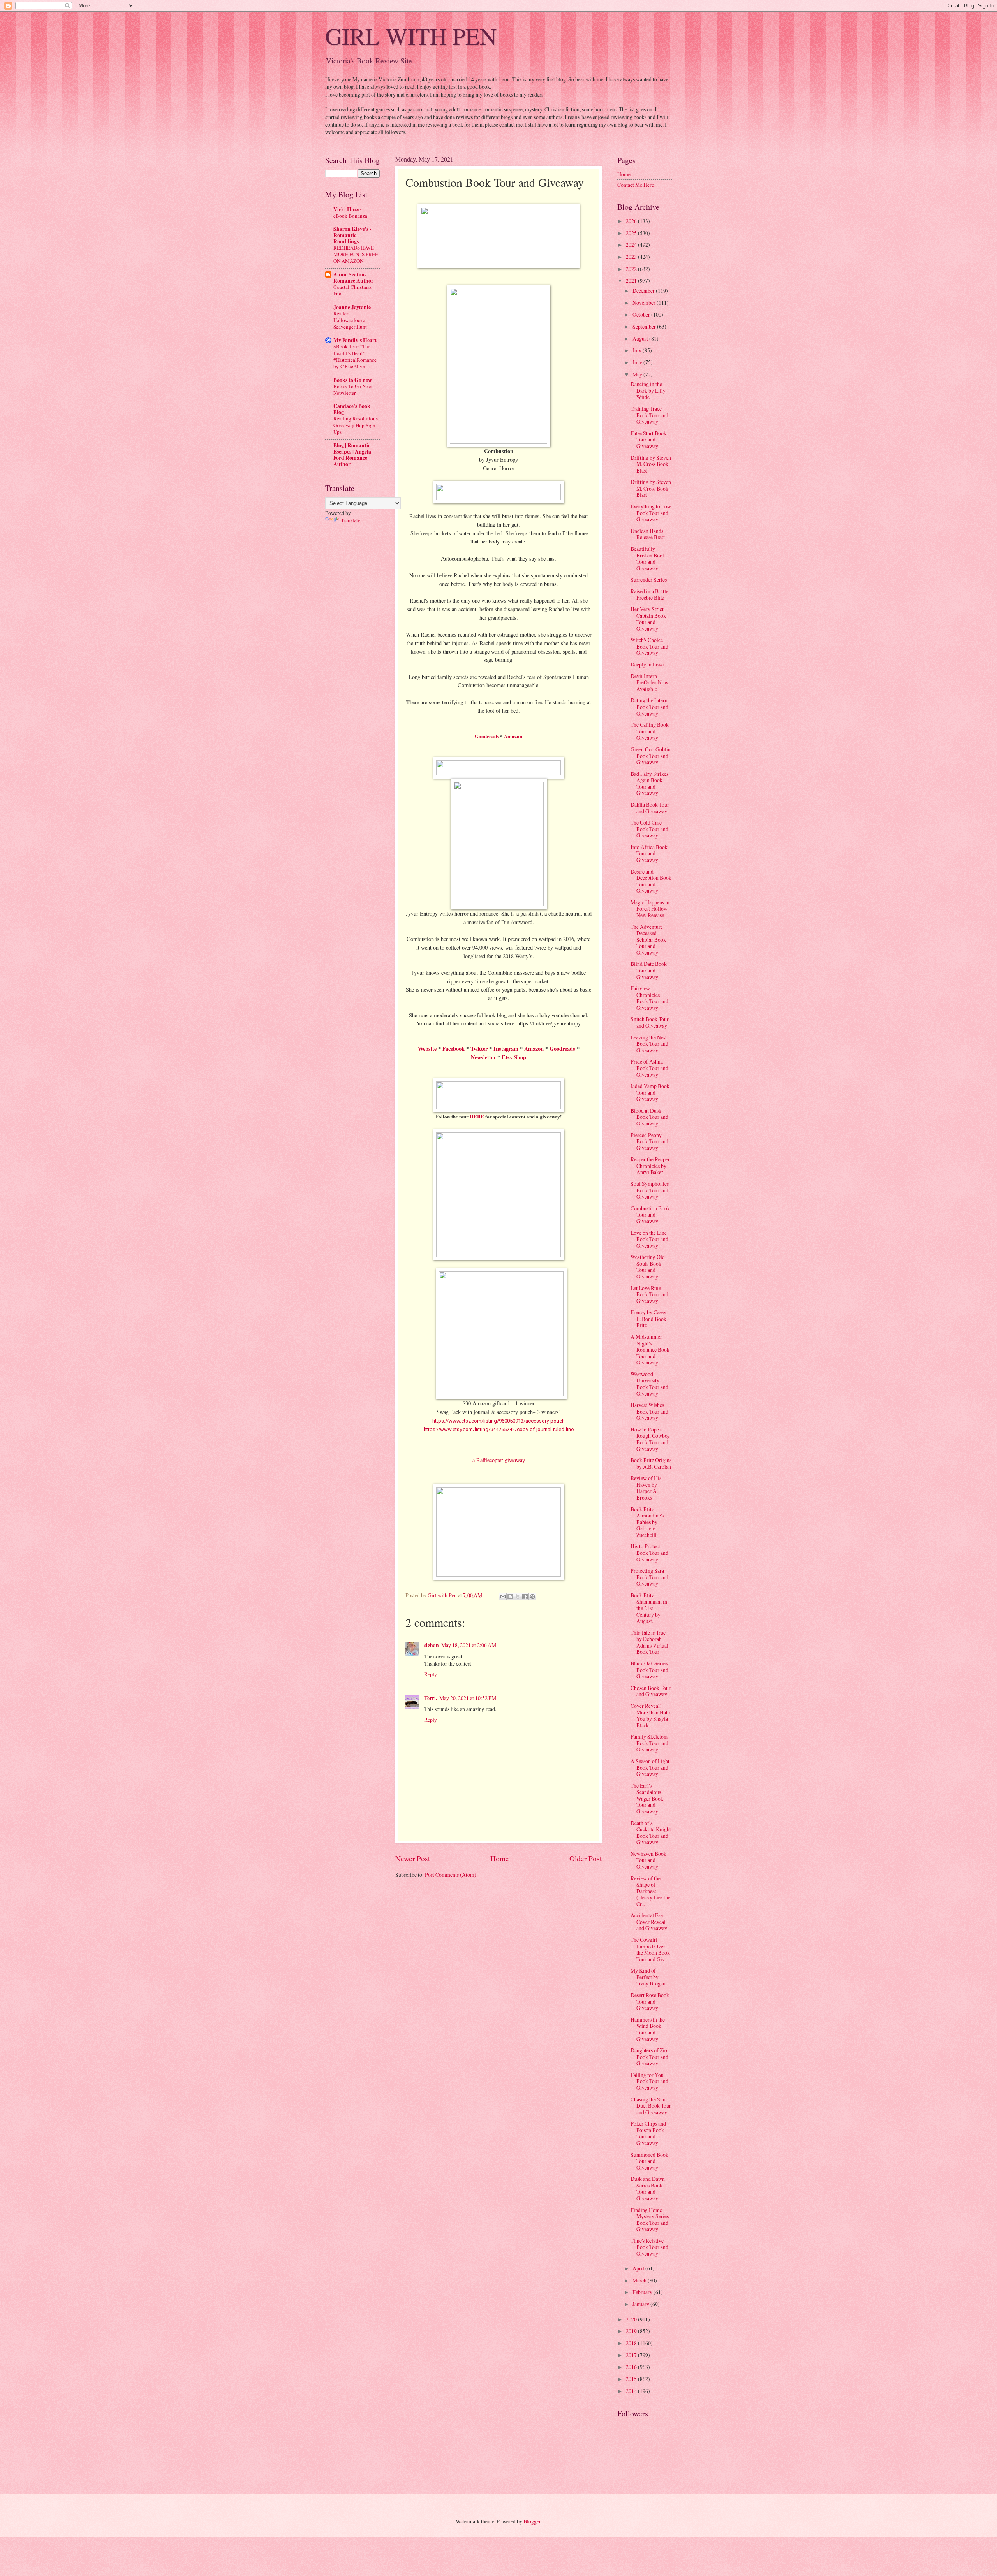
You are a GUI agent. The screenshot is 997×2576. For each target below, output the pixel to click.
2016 (632, 2367)
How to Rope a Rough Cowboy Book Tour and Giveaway (650, 1439)
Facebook (454, 1049)
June (638, 362)
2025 (632, 233)
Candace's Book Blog (352, 409)
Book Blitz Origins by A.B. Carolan (651, 1463)
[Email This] (503, 1597)
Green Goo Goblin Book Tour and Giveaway (651, 756)
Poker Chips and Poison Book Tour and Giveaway (648, 2133)
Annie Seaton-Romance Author (353, 278)
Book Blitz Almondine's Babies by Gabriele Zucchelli (647, 1522)
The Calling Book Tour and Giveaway (650, 731)
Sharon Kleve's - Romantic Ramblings (352, 235)
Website (427, 1049)
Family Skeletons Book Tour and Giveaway (649, 1743)
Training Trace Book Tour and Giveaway (649, 415)
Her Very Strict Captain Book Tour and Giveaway (648, 619)
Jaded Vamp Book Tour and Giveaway (650, 1092)
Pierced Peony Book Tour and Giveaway (649, 1141)
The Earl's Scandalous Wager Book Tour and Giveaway (647, 1798)
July (638, 350)
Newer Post (413, 1858)
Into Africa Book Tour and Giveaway (649, 853)
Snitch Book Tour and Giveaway (650, 1022)
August (641, 338)
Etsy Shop (514, 1057)
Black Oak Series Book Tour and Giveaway (649, 1670)
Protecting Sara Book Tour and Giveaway (649, 1577)
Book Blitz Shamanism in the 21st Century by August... (649, 1608)
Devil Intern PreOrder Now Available (649, 682)
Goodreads (487, 736)
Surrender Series (649, 579)
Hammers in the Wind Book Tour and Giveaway (648, 2029)
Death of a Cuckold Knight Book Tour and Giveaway (651, 1833)
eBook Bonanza (350, 216)
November (645, 303)
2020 (632, 2319)
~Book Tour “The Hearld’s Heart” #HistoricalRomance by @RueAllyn (355, 356)
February (643, 2292)
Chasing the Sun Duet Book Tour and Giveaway (651, 2106)
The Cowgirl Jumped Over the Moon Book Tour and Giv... (650, 1949)
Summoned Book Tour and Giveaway (649, 2161)
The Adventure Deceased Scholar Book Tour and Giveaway (648, 940)
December (644, 291)
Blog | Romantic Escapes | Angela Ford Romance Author (352, 455)
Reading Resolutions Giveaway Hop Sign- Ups (356, 425)
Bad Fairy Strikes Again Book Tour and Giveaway (649, 783)
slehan (432, 1645)
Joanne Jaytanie (352, 307)
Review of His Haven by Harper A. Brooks (646, 1488)
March (640, 2280)
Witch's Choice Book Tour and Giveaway (649, 646)
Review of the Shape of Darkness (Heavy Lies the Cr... (650, 1891)
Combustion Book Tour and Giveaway (650, 1215)
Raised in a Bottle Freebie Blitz (649, 594)
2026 (632, 221)
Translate (351, 520)
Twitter (479, 1049)
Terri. (431, 1698)
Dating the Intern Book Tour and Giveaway (649, 707)
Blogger (532, 2521)
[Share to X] (518, 1597)
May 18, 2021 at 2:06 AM (469, 1645)
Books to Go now (353, 380)
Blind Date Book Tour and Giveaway (649, 970)
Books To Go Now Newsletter (353, 389)
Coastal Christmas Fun (352, 290)
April (639, 2268)
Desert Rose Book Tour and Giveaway (650, 2001)
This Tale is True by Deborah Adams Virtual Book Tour (649, 1642)
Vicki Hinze (347, 209)
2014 (632, 2391)
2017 (632, 2355)
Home (500, 1858)
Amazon (513, 736)
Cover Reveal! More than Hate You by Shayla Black (650, 1715)
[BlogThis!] (510, 1597)
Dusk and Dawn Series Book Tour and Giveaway (648, 2188)
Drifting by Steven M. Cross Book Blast (651, 464)
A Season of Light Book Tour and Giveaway (650, 1767)
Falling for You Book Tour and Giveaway (649, 2081)
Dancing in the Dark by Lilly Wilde (648, 390)
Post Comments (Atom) (451, 1875)
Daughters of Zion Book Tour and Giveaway (650, 2057)
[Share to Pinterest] (532, 1597)
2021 (632, 280)
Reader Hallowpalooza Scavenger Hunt (350, 320)
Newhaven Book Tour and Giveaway (648, 1860)
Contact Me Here (636, 185)
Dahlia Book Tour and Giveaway (650, 808)
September (645, 326)
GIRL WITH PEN (411, 36)
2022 (632, 269)
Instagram (506, 1049)
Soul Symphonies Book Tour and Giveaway (650, 1190)
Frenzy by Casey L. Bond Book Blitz (648, 1319)
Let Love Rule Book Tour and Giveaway (649, 1294)
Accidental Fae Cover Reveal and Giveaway (649, 1922)
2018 (632, 2343)
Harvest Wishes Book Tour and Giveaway (649, 1411)
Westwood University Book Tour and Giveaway (649, 1384)
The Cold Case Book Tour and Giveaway (649, 829)
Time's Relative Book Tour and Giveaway (649, 2247)
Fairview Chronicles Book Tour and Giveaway (649, 998)
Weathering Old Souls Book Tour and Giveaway (648, 1267)
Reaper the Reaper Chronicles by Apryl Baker (650, 1166)
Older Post (586, 1858)
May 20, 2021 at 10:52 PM (468, 1698)
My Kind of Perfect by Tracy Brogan (648, 1977)
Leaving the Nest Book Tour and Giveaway (649, 1044)
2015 (632, 2379)
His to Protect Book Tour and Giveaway (649, 1553)
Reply (431, 1674)
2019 (632, 2331)
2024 (632, 245)
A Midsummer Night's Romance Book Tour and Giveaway (650, 1350)
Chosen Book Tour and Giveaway (651, 1691)
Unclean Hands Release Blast (648, 534)
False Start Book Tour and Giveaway (648, 440)
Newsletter (483, 1057)
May (638, 374)
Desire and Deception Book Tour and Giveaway (651, 881)
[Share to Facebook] (525, 1597)
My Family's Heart (355, 340)
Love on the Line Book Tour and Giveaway (649, 1239)
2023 (632, 257)
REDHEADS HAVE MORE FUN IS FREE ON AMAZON (356, 254)
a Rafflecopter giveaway (499, 1460)
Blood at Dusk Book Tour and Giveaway (649, 1117)
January (641, 2304)
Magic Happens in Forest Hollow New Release (650, 909)
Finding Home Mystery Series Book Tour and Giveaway (650, 2220)
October (642, 314)
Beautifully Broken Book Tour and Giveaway (648, 558)
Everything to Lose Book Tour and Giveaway (651, 513)
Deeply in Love (647, 664)
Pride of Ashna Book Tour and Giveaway (649, 1068)
